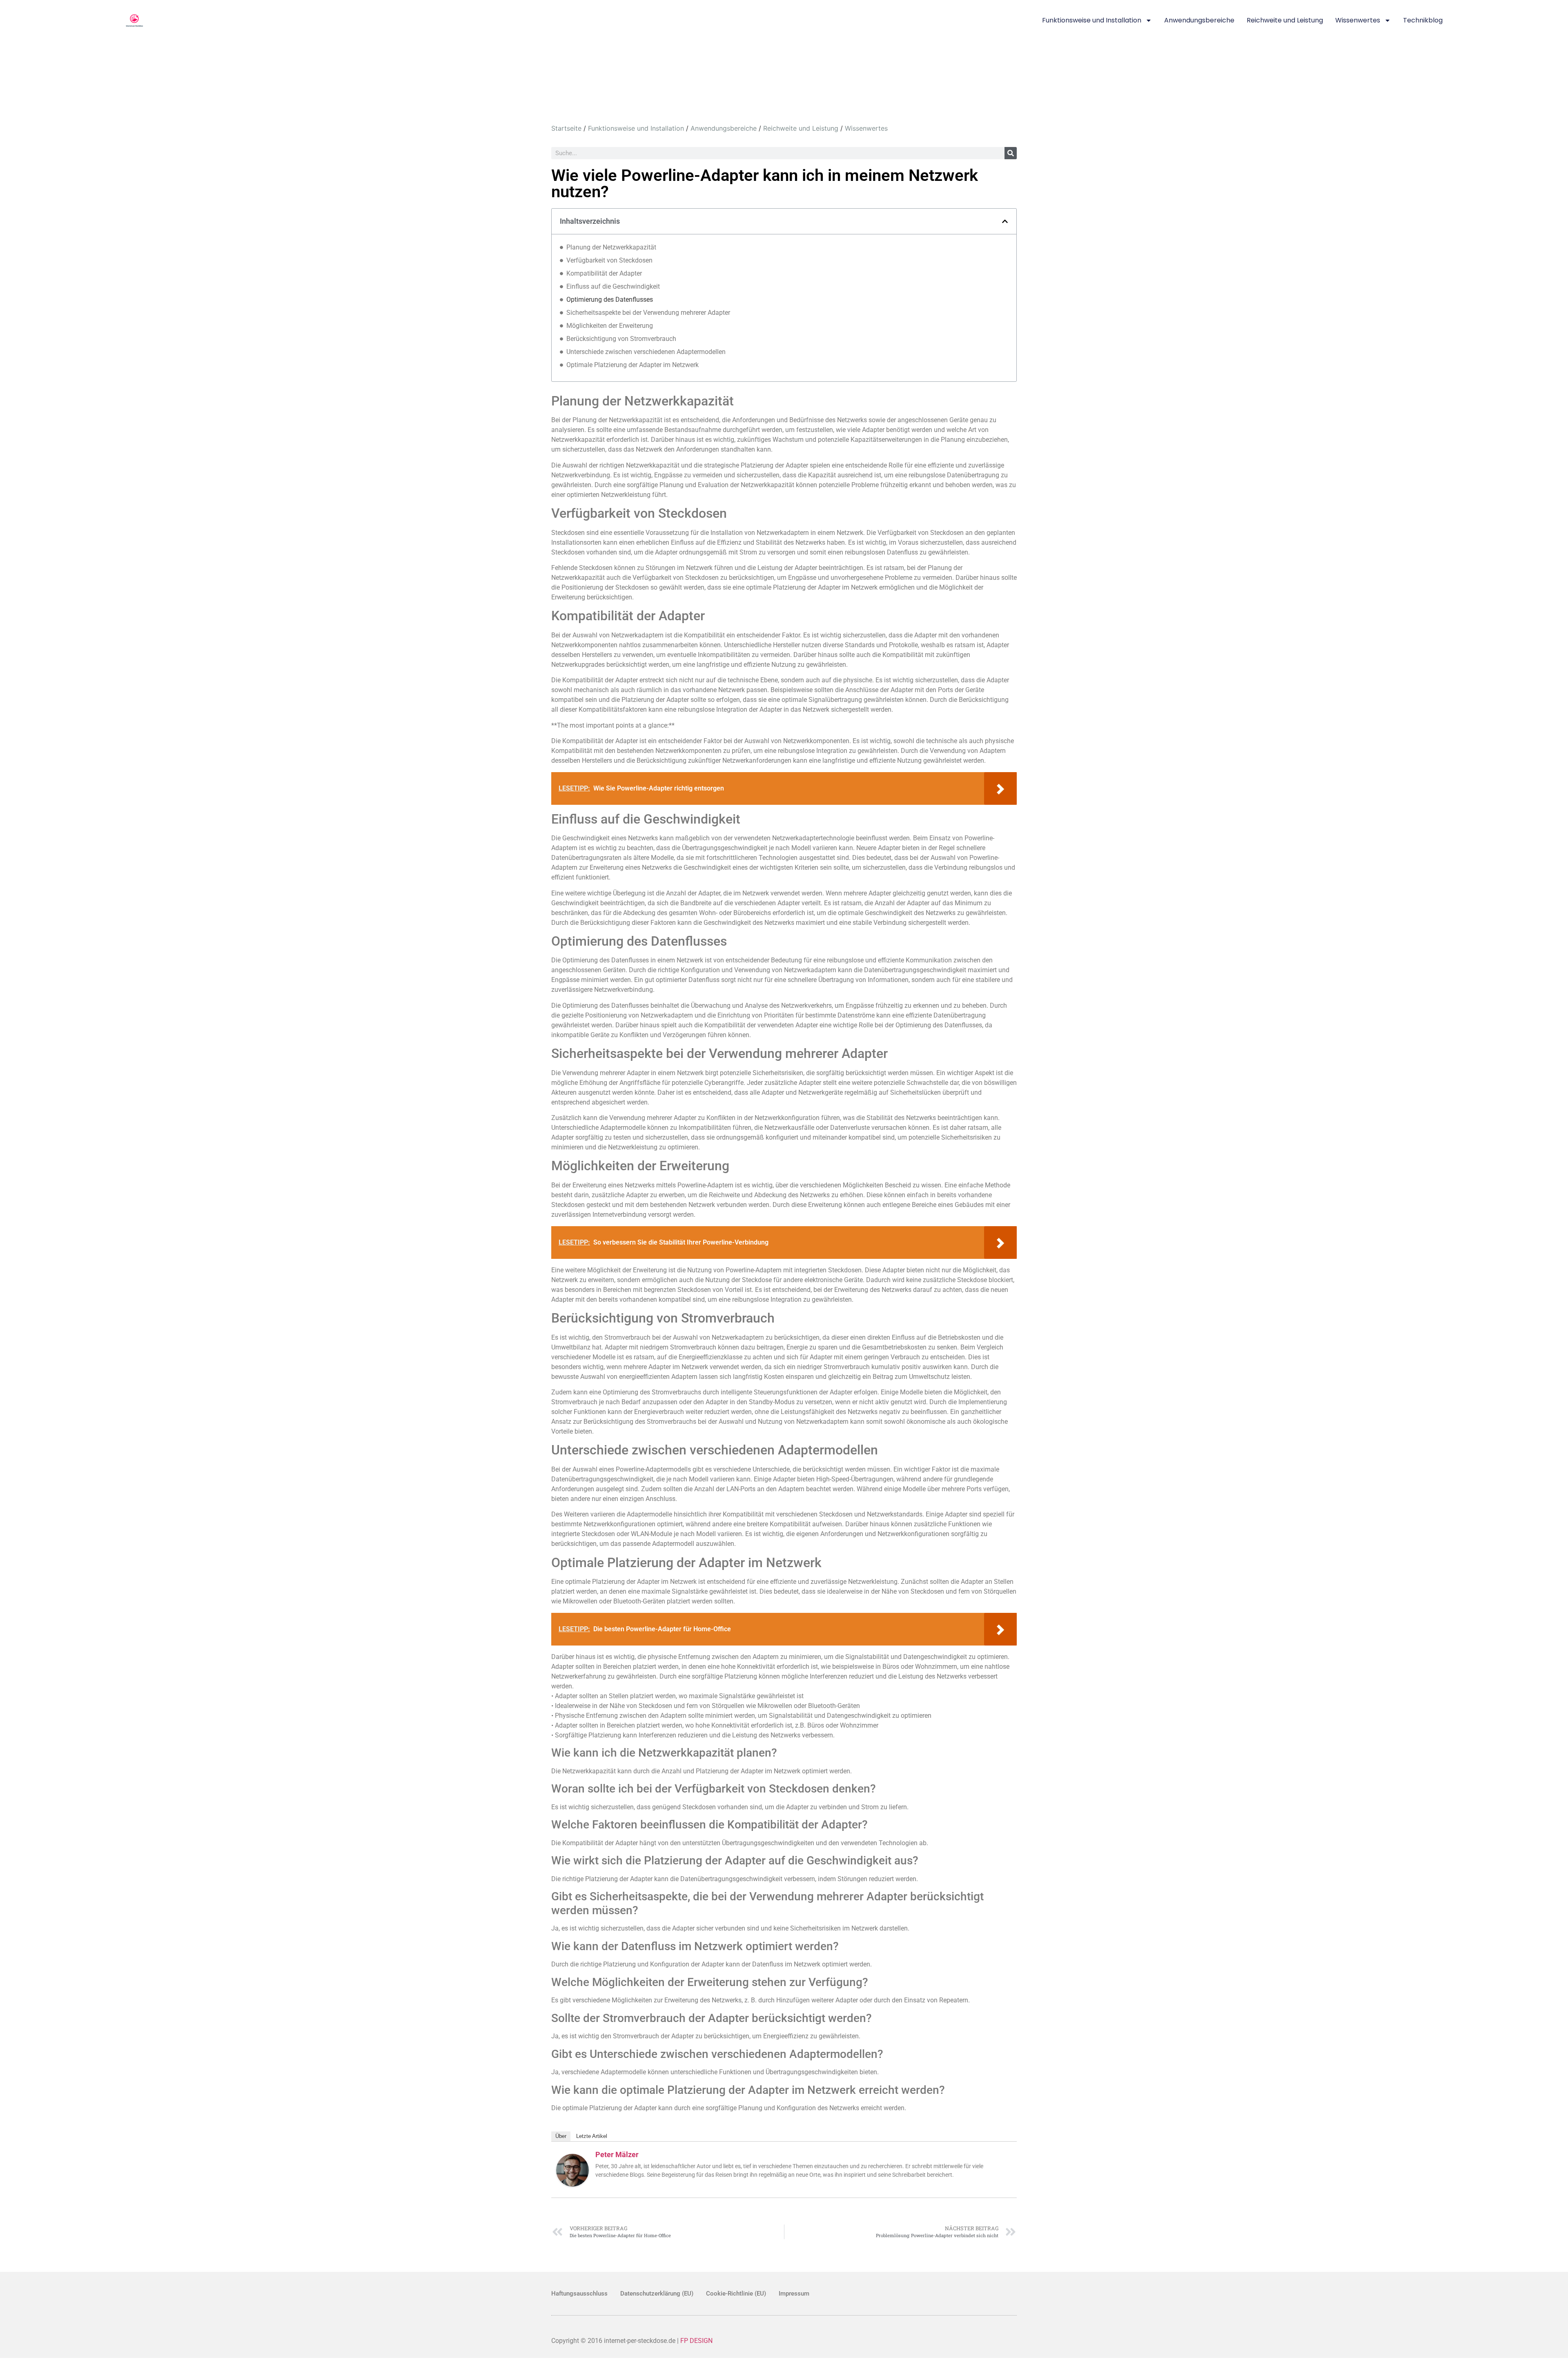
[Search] (1011, 153)
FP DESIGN (696, 2341)
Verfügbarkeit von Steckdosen (609, 260)
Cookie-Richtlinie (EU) (736, 2294)
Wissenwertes (1358, 20)
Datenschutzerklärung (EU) (657, 2294)
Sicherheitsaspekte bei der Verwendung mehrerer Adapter (648, 313)
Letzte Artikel (592, 2136)
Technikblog (1423, 20)
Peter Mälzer (617, 2154)
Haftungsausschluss (579, 2294)
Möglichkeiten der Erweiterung (610, 326)
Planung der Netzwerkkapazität (611, 247)
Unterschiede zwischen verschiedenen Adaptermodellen (646, 352)
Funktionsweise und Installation (1092, 20)
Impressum (794, 2294)
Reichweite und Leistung (1285, 20)
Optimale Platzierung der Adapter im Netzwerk (633, 365)
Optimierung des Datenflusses (610, 300)
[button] (1005, 221)
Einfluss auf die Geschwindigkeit (613, 286)
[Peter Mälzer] (572, 2184)
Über (561, 2136)
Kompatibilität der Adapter (604, 273)
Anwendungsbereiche (1199, 20)
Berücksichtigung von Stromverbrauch (621, 339)
